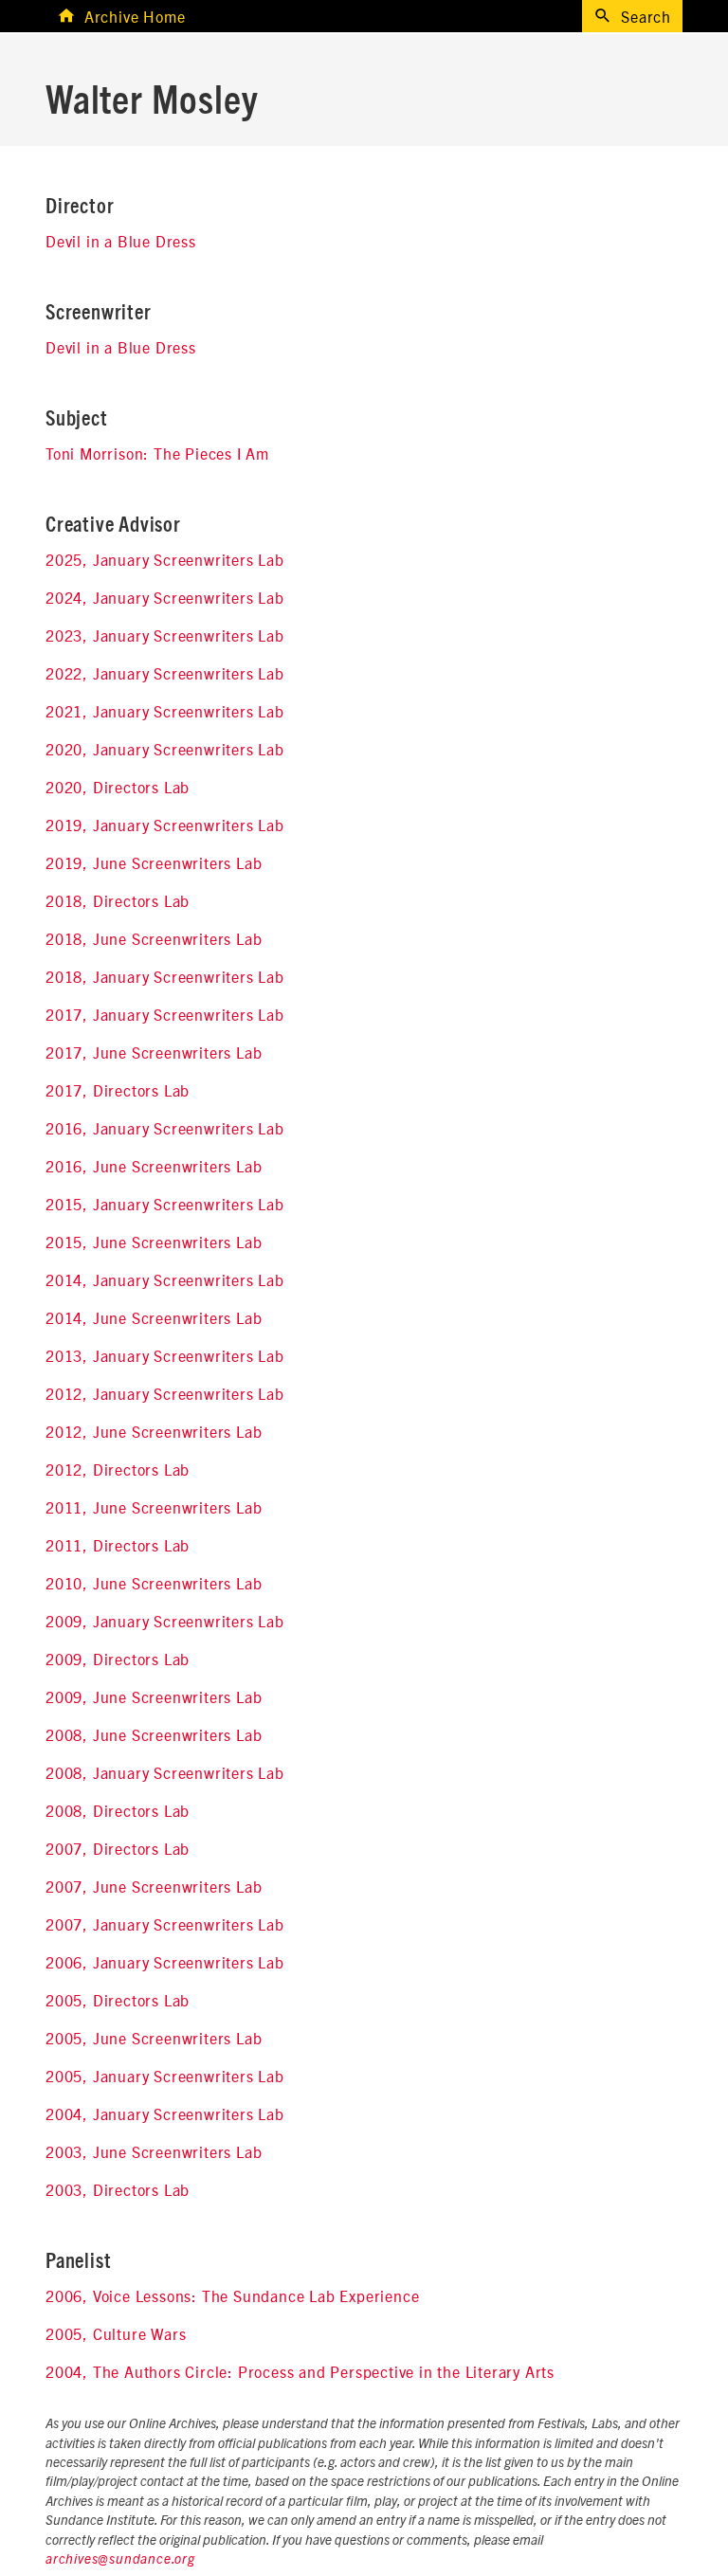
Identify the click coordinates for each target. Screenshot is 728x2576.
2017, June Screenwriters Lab (154, 1052)
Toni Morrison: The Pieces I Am (157, 453)
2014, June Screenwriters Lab (154, 1317)
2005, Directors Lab (118, 2000)
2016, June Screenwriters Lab (154, 1166)
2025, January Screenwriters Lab (165, 559)
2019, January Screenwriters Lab (165, 825)
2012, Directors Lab (118, 1469)
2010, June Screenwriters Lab (154, 1583)
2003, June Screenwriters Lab (154, 2151)
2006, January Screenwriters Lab (165, 1962)
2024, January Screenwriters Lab (165, 597)
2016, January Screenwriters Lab (165, 1128)
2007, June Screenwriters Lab (154, 1886)
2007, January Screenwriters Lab (165, 1924)
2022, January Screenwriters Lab (165, 673)
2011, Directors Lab (118, 1545)
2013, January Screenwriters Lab (165, 1355)
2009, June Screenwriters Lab (154, 1696)
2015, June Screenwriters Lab (154, 1242)
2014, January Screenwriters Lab (165, 1279)
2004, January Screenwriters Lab (165, 2113)
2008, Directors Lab (118, 1810)
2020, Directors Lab (118, 787)
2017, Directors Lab (118, 1090)
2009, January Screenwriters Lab (165, 1621)
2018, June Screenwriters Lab (154, 938)
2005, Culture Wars (116, 2333)
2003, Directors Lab (118, 2189)
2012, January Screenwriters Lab (165, 1393)
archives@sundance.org (120, 2560)
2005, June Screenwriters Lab (154, 2038)
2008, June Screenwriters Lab (154, 1734)
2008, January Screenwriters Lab (165, 1772)
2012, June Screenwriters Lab (154, 1431)
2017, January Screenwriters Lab (165, 1014)
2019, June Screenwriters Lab (154, 862)
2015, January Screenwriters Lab (165, 1204)
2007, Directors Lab (118, 1848)
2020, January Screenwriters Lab (165, 749)
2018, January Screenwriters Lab (165, 976)
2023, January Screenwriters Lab (165, 635)
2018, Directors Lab (118, 900)
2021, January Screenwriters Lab (165, 711)
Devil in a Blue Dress (121, 241)
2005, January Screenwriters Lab (165, 2076)
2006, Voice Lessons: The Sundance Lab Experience (232, 2295)
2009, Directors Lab (118, 1659)
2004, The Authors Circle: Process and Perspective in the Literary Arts (300, 2371)
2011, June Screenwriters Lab (154, 1507)
